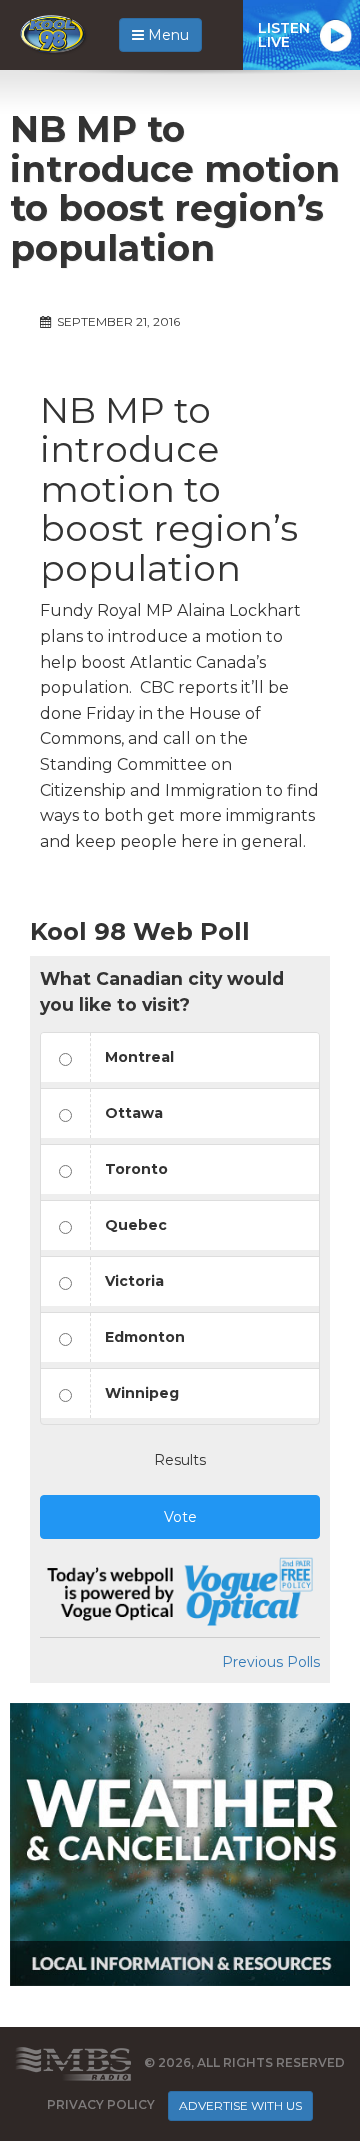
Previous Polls (271, 1662)
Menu (166, 35)
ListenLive (284, 35)
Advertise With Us (240, 2105)
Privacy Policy (101, 2104)
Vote (180, 1517)
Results (180, 1460)
